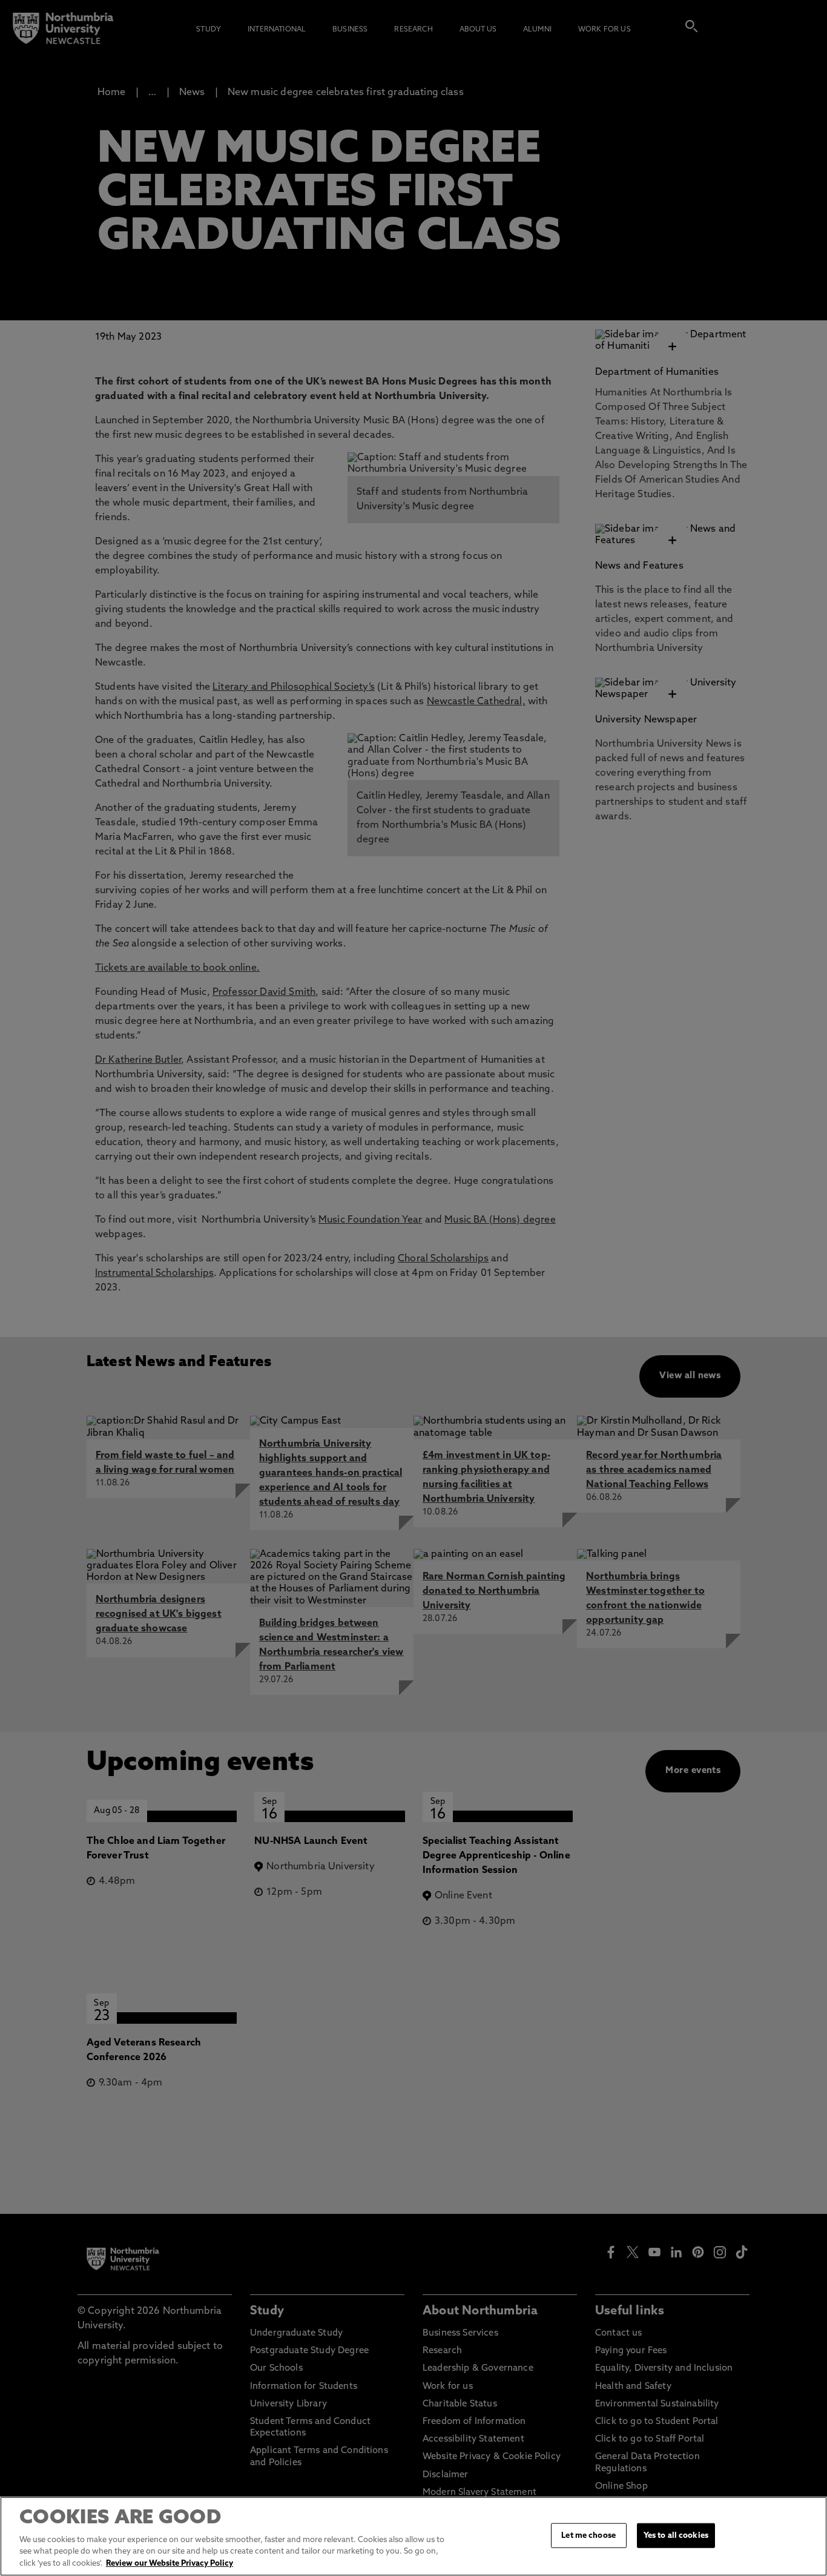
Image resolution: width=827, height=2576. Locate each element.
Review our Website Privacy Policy (170, 2564)
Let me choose (588, 2535)
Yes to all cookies (676, 2535)
